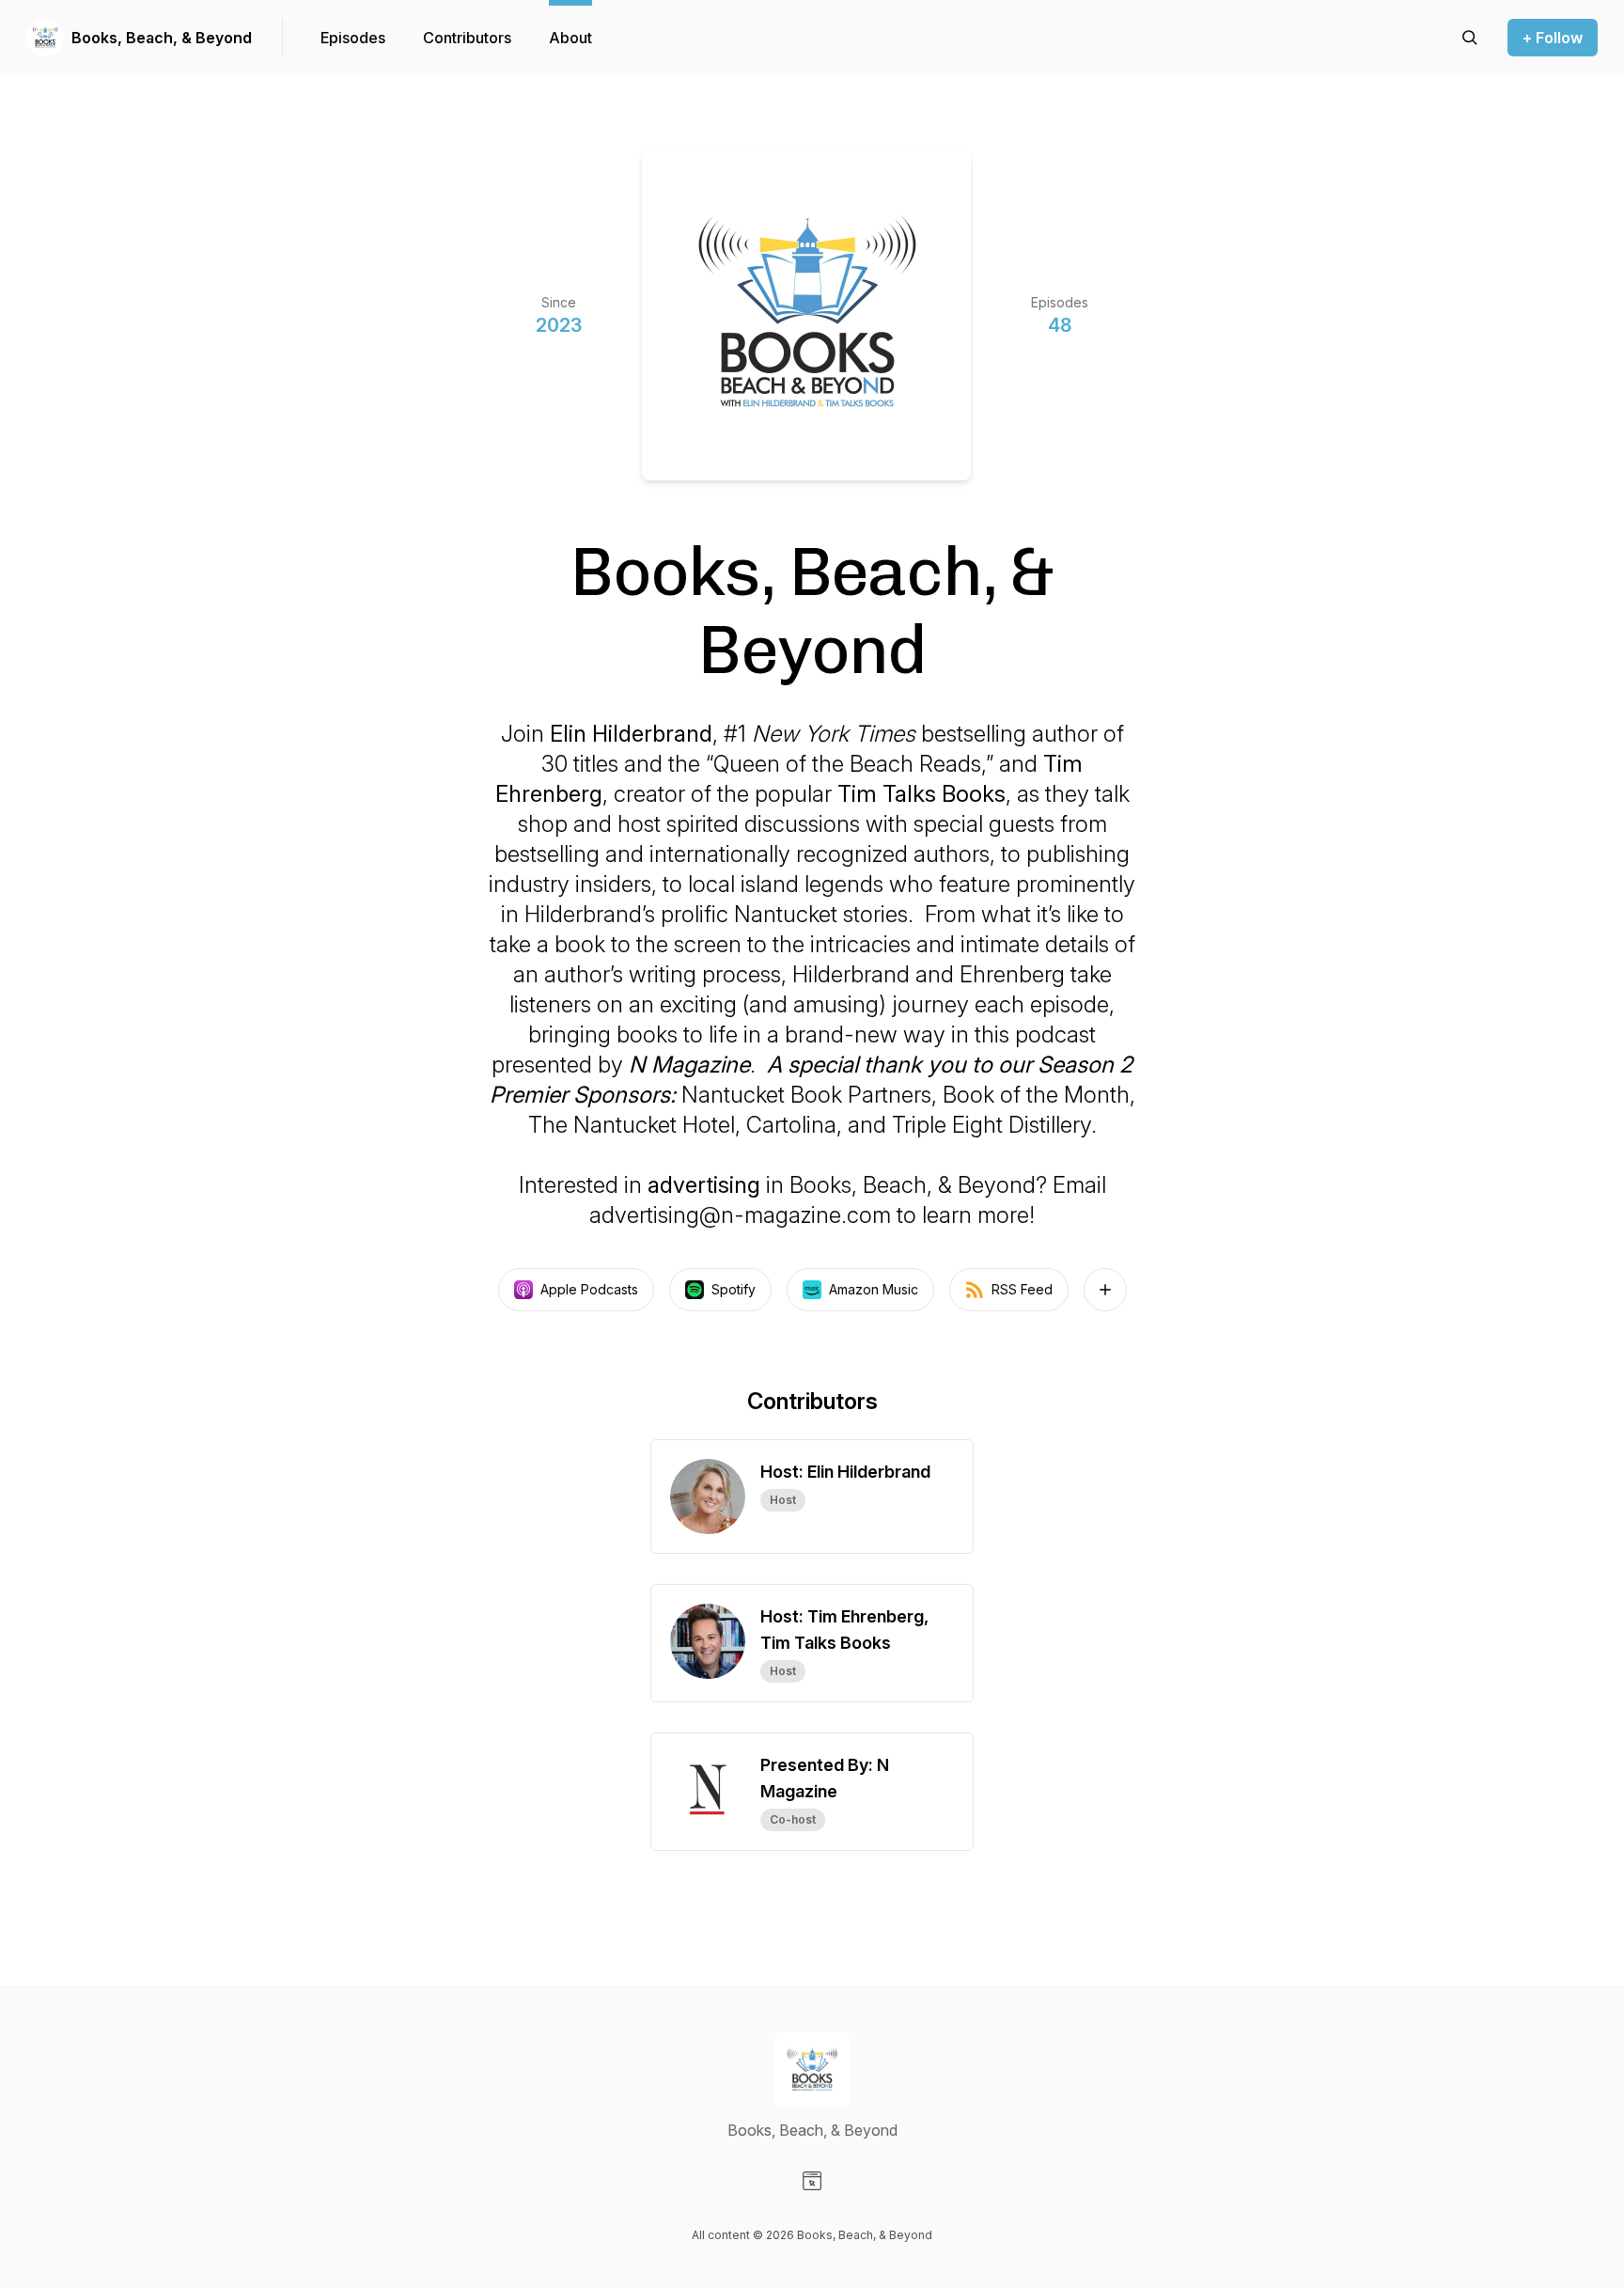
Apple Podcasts (589, 1289)
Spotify (734, 1289)
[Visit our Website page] (812, 2181)
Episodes (353, 38)
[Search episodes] (1470, 38)
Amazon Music (874, 1289)
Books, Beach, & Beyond (162, 38)
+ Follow (1553, 38)
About (570, 38)
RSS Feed (1022, 1289)
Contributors (467, 38)
